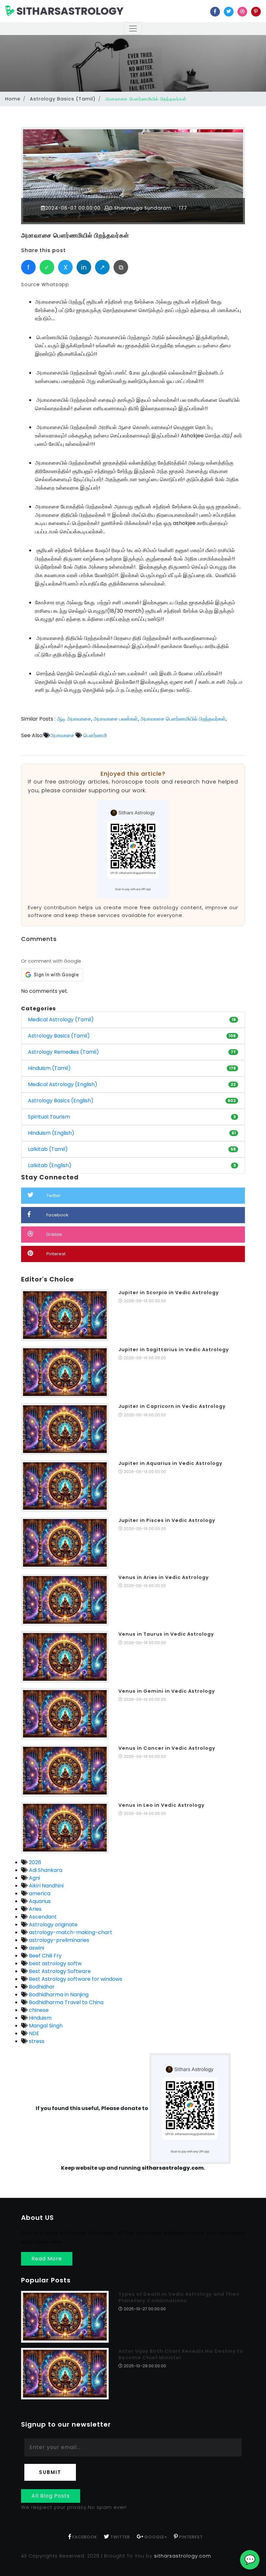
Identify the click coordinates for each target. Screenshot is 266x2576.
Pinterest (56, 1254)
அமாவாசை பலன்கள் (116, 719)
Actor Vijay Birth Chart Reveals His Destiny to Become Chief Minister (181, 2354)
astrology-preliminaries (58, 1940)
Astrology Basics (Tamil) (63, 99)
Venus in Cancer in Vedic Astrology (167, 1748)
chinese (38, 2010)
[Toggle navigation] (133, 29)
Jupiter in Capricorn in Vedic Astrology (172, 1406)
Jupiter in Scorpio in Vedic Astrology (169, 1293)
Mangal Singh (45, 2026)
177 (182, 208)
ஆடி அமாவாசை (74, 719)
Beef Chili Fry (45, 1956)
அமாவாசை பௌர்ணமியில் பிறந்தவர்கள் (75, 235)
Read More (47, 2259)
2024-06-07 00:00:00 (73, 208)
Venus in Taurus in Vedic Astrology (166, 1634)
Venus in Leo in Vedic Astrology (162, 1805)
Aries (35, 1909)
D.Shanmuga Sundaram (140, 208)
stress (36, 2041)
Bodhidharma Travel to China (66, 2002)
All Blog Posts (51, 2496)
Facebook (57, 1215)
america (39, 1893)
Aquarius (39, 1901)
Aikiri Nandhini (46, 1886)
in (84, 267)
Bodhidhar (41, 1987)
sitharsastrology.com (183, 2556)
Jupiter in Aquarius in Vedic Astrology (170, 1463)
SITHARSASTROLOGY (69, 11)
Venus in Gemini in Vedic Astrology (167, 1691)
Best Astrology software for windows (75, 1979)
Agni (34, 1878)
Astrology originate (53, 1925)
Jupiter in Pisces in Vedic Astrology (167, 1520)
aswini (36, 1948)
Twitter (54, 1195)
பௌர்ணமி (95, 735)
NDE (33, 2033)
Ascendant (42, 1917)
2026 (34, 1862)
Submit (50, 2472)
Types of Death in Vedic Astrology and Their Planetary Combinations (179, 2297)
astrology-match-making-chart (70, 1932)
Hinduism (40, 2018)
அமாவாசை (62, 735)
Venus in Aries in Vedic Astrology (164, 1577)
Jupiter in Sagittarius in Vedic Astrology (174, 1350)
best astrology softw (55, 1963)
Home (13, 99)
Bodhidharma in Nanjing (58, 1995)
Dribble (54, 1234)
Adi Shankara (45, 1870)
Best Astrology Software (59, 1971)
